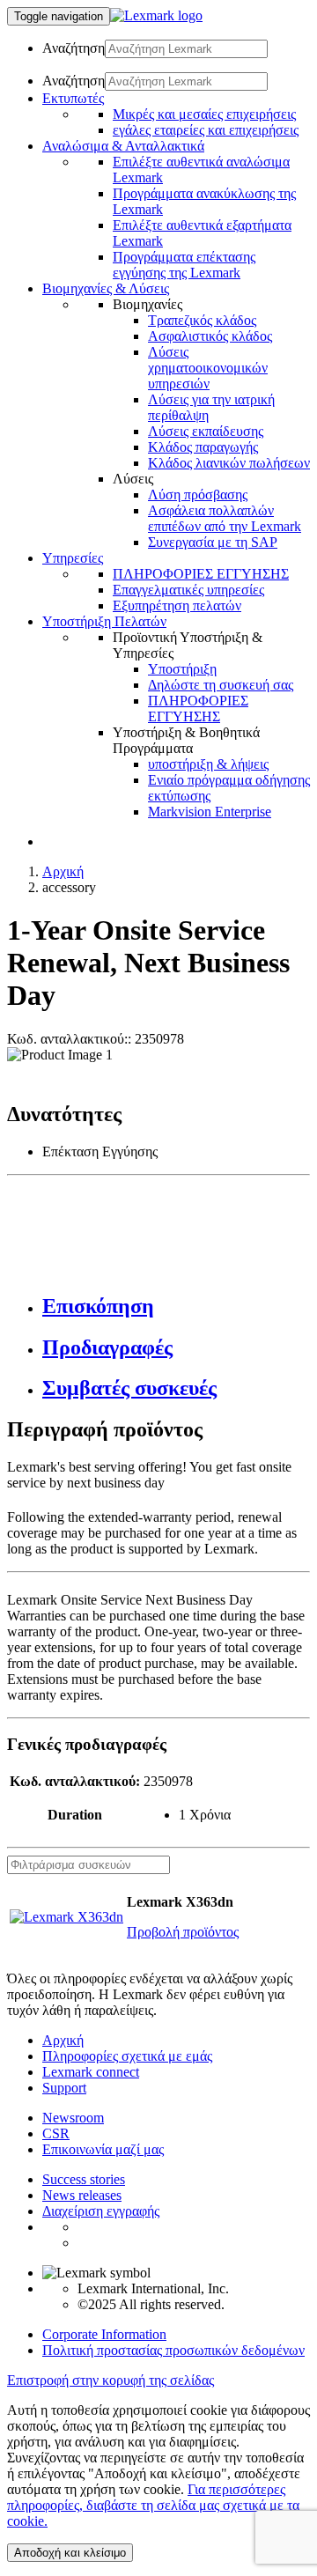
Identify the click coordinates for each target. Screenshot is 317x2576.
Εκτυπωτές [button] (73, 98)
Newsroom (73, 2118)
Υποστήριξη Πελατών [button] (104, 621)
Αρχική (63, 871)
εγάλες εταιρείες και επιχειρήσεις (206, 130)
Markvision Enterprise (210, 812)
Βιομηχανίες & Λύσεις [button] (106, 288)
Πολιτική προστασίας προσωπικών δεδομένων (173, 2350)
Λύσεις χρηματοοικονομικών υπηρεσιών (208, 368)
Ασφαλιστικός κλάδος (210, 336)
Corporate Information (104, 2334)
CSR (56, 2133)
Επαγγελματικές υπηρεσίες (188, 590)
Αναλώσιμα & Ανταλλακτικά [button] (123, 146)
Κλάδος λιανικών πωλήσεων (229, 463)
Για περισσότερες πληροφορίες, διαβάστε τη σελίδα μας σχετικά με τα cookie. (153, 2505)
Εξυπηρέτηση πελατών (177, 605)
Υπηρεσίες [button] (73, 558)
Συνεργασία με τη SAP (213, 542)
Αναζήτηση (74, 48)
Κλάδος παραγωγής (203, 447)
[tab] (176, 1306)
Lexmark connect (91, 2072)
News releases (82, 2195)
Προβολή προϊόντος (183, 1932)
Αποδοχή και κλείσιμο (70, 2553)
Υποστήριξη (182, 669)
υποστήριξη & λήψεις (208, 764)
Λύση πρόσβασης (198, 495)
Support (64, 2088)
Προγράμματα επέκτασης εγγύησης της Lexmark (184, 265)
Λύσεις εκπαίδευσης (206, 431)
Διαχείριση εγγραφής (101, 2211)
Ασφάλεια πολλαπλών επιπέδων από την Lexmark (225, 518)
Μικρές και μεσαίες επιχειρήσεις (204, 114)
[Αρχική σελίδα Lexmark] (156, 15)
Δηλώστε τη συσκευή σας (221, 685)
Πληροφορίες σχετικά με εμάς (127, 2056)
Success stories (84, 2179)
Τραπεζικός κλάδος (202, 320)
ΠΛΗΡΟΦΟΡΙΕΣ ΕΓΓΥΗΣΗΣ (201, 574)
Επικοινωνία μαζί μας (103, 2149)
